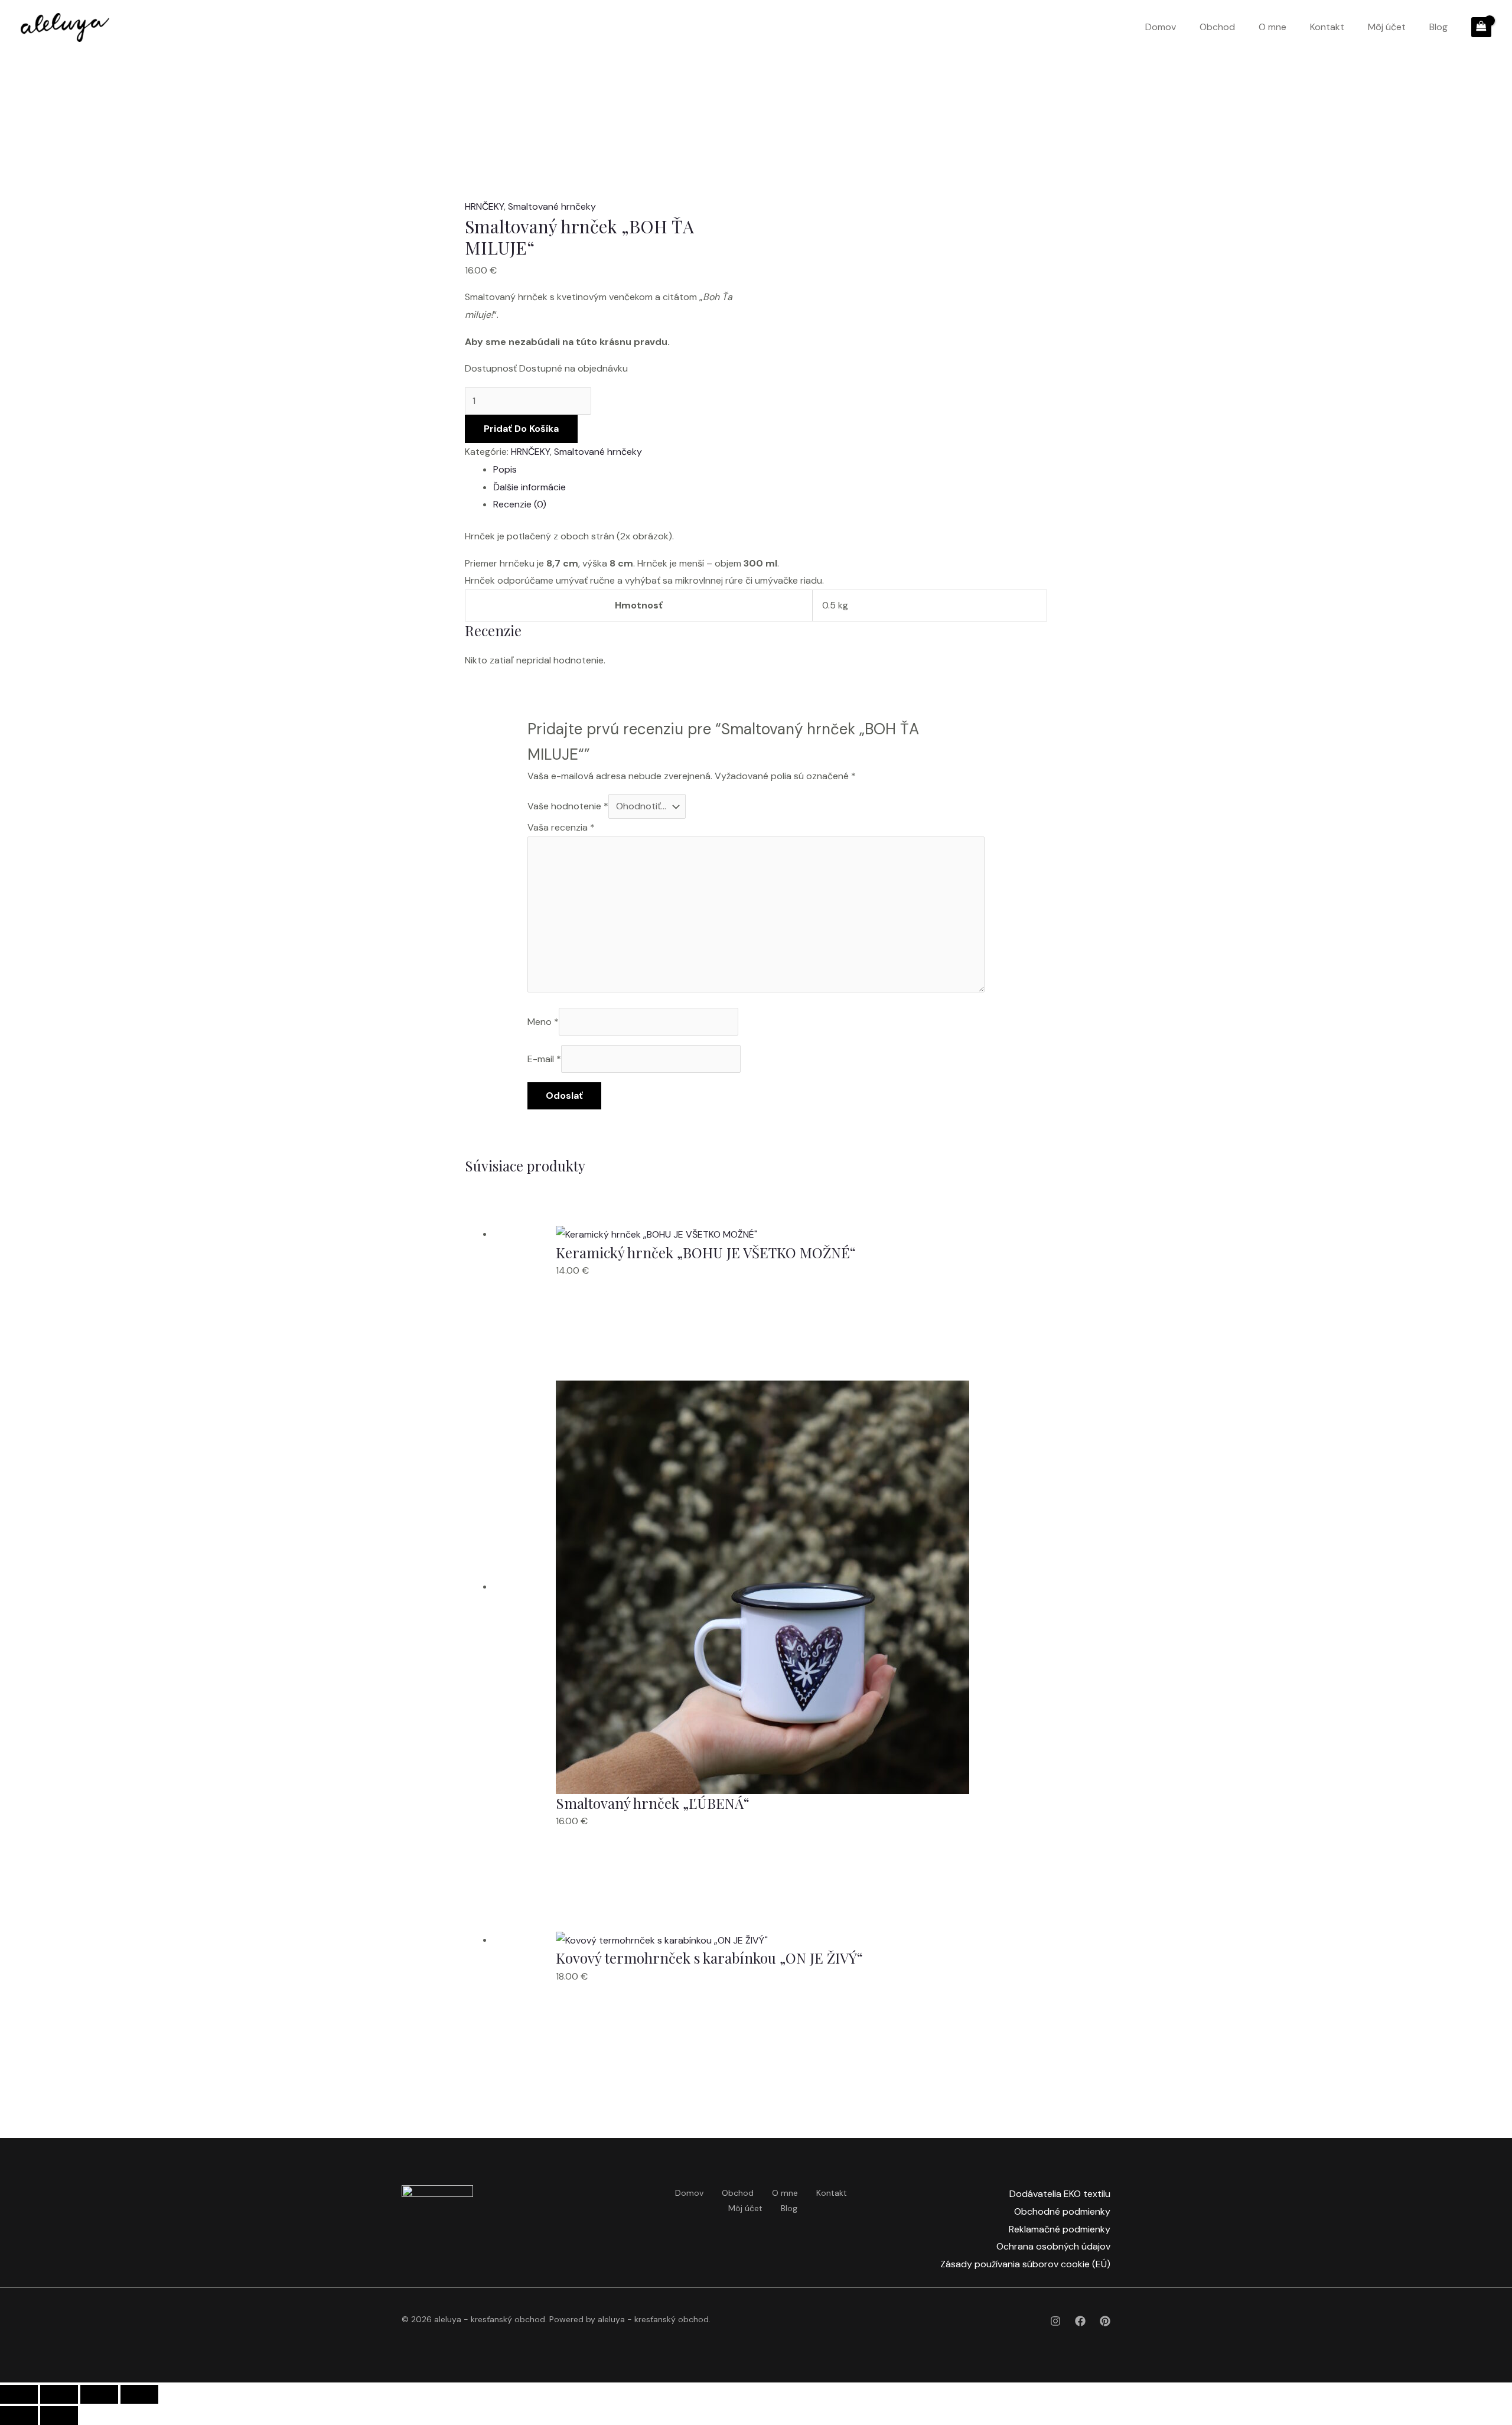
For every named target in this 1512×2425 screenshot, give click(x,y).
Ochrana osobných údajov (1053, 2246)
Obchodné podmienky (1062, 2211)
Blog (1438, 27)
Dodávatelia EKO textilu (1060, 2194)
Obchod (1217, 27)
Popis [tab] (505, 469)
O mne (1273, 27)
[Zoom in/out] (19, 2394)
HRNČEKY (484, 206)
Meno (543, 1022)
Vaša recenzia (561, 827)
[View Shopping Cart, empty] (1481, 27)
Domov (1161, 27)
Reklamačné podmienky (1060, 2229)
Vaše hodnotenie (568, 806)
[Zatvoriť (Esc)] (139, 2394)
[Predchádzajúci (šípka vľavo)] (19, 2416)
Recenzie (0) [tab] (520, 504)
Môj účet (1387, 27)
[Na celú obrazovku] (59, 2394)
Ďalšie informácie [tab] (529, 487)
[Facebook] (1080, 2321)
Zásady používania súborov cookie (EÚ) (1025, 2264)
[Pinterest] (1105, 2321)
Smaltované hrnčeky (552, 206)
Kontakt (1327, 27)
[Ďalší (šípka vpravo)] (59, 2416)
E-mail (544, 1059)
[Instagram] (1055, 2321)
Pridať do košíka (521, 429)
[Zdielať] (99, 2394)
